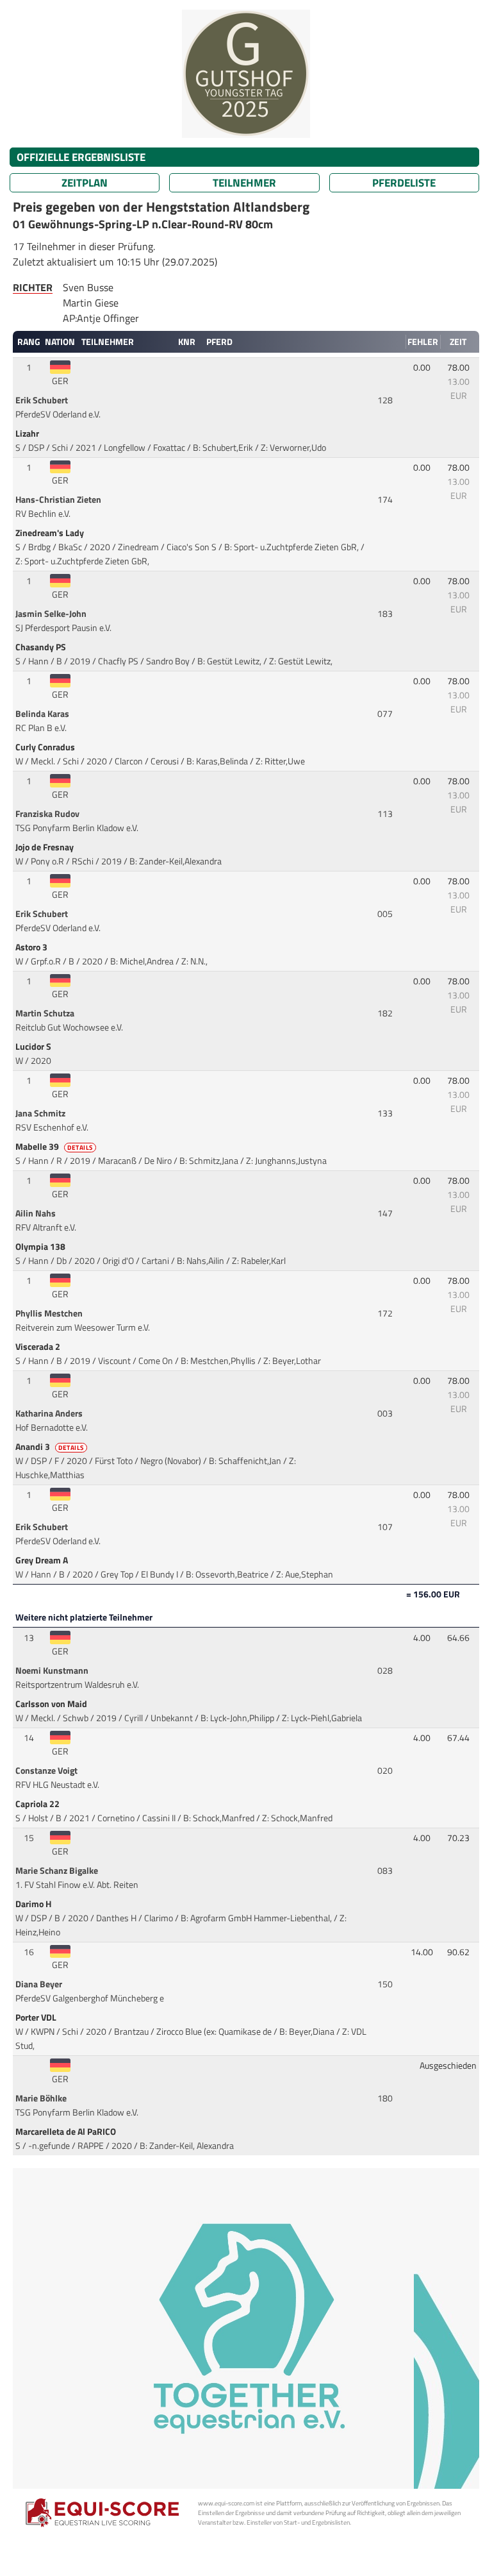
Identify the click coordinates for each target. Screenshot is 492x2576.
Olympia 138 (41, 1247)
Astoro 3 (32, 947)
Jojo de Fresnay (45, 847)
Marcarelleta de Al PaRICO (67, 2132)
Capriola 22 (38, 1804)
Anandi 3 (50, 1447)
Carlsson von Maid (52, 1704)
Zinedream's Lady (51, 533)
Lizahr (28, 434)
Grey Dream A (43, 1560)
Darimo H (34, 1904)
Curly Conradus (46, 747)
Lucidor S (34, 1047)
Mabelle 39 (54, 1147)
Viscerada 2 (39, 1347)
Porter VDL (37, 2017)
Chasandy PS (42, 647)
